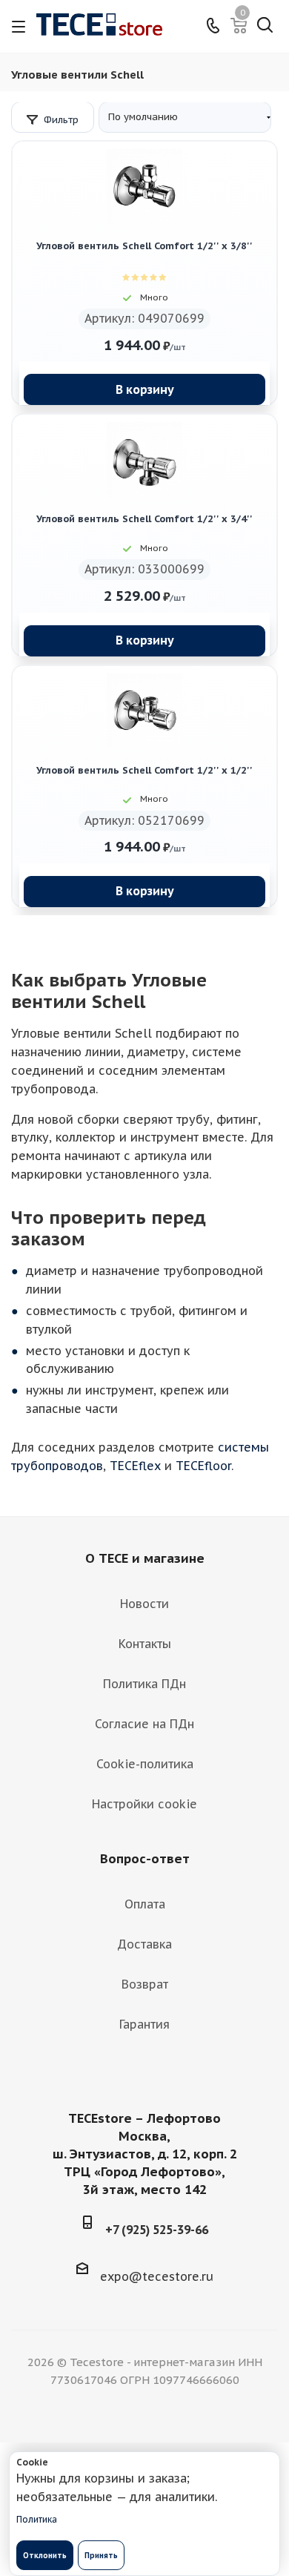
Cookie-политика (145, 1764)
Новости (144, 1604)
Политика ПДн (144, 1684)
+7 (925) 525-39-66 (157, 2230)
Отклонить (45, 2556)
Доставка (144, 1944)
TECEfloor (203, 1466)
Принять (101, 2556)
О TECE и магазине (145, 1558)
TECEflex (135, 1466)
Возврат (145, 1984)
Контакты (145, 1644)
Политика (37, 2519)
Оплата (145, 1904)
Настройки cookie (144, 1804)
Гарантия (144, 2024)
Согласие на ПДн (144, 1724)
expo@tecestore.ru (157, 2276)
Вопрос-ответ (145, 1859)
